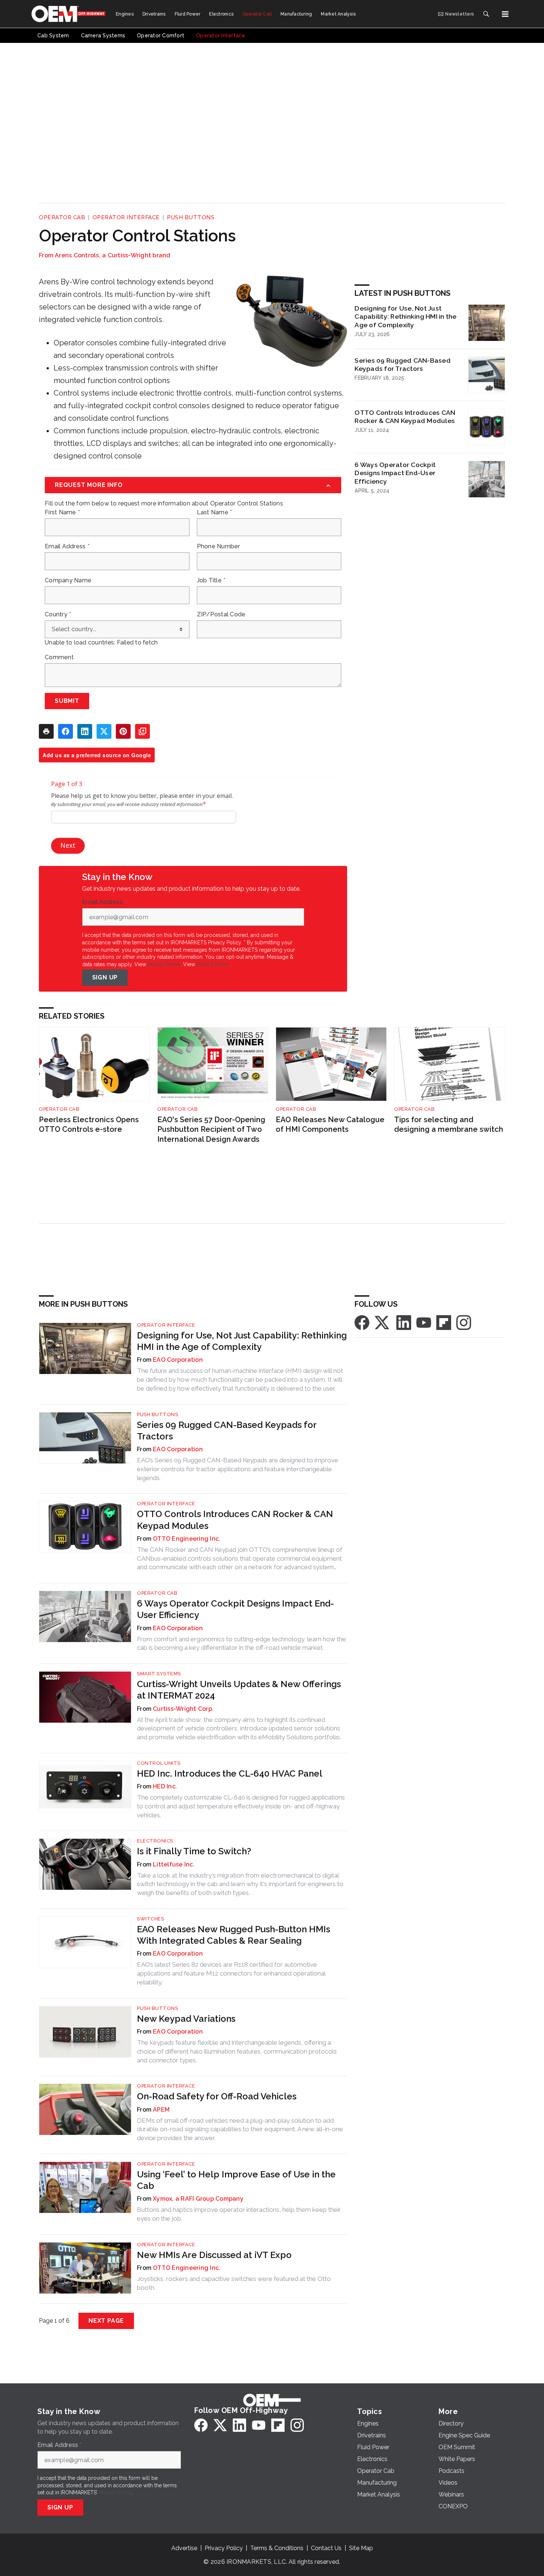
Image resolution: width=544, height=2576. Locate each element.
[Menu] (505, 14)
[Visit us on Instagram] (464, 1322)
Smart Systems (159, 1674)
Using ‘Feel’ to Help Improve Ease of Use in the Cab (236, 2180)
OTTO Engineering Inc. (187, 1539)
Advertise (184, 2548)
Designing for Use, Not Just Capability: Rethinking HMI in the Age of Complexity (405, 317)
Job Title (211, 580)
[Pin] (123, 731)
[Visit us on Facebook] (362, 1322)
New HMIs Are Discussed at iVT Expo (214, 2255)
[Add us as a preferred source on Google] (142, 731)
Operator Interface (126, 217)
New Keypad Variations (186, 2019)
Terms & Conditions (277, 2548)
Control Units (159, 1763)
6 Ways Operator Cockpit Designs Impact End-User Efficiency (395, 473)
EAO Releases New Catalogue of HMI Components (330, 1125)
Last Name (215, 512)
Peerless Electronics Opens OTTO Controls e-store (89, 1125)
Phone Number (219, 546)
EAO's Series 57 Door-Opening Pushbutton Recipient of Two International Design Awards (211, 1129)
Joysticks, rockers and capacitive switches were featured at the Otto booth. (234, 2283)
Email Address (67, 546)
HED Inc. (165, 1786)
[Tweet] (104, 731)
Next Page (106, 2321)
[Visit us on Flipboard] (444, 1322)
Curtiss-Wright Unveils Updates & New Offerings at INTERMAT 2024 (239, 1690)
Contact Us (326, 2548)
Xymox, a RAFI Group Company (198, 2199)
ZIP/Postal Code (221, 615)
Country (58, 615)
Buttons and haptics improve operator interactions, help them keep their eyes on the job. (239, 2214)
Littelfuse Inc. (174, 1864)
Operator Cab (62, 217)
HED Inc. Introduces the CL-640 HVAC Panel (230, 1773)
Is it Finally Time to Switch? (194, 1851)
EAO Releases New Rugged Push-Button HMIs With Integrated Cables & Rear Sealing (234, 1935)
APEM (161, 2110)
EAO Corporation (178, 1360)
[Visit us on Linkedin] (404, 1322)
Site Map (361, 2548)
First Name (62, 512)
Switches (150, 1919)
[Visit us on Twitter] (383, 1322)
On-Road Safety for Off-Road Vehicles (217, 2096)
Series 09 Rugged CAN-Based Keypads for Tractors (403, 365)
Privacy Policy (213, 964)
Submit (67, 701)
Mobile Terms (164, 964)
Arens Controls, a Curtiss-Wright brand (113, 255)
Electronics (155, 1841)
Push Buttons (191, 217)
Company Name (68, 580)
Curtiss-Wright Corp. (183, 1709)
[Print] (46, 731)
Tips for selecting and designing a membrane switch (449, 1125)
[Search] (486, 14)
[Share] (66, 731)
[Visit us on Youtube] (424, 1322)
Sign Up (105, 977)
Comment (59, 657)
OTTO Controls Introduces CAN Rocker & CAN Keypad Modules (405, 417)
